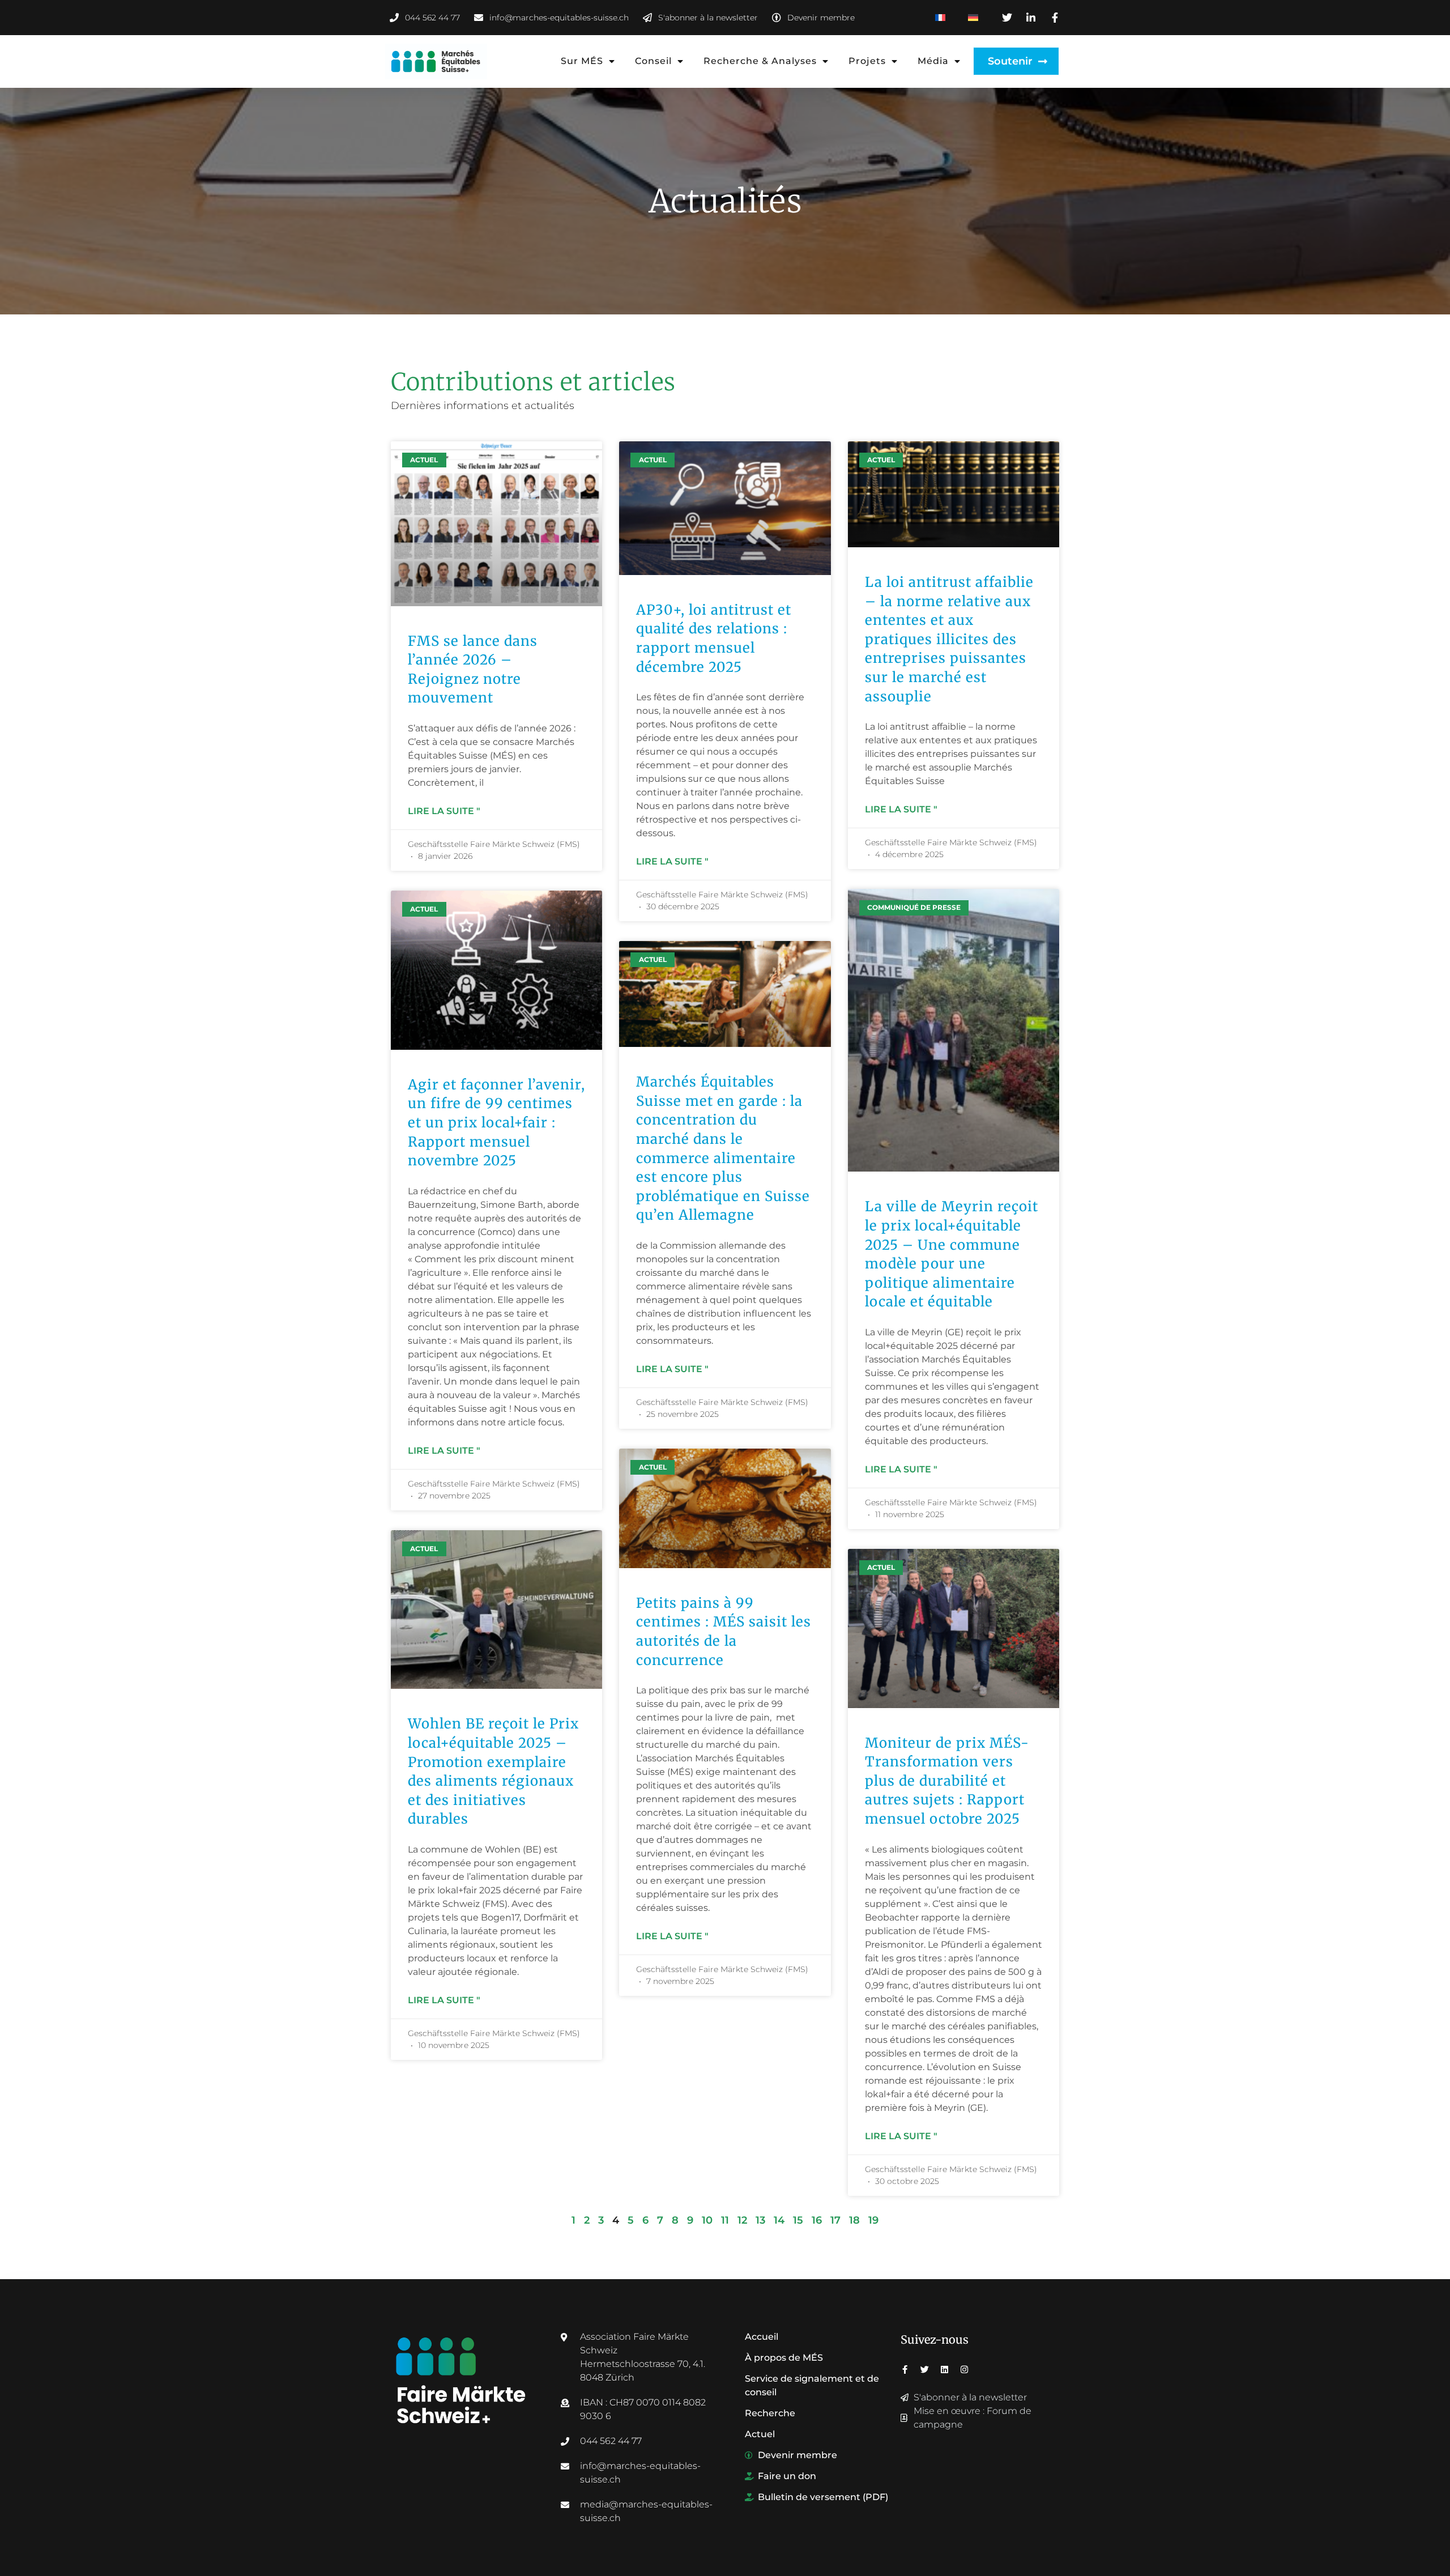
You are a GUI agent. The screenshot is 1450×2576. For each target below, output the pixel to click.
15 (798, 2220)
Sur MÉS (582, 61)
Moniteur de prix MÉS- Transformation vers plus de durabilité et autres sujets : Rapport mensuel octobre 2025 (947, 1781)
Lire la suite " (444, 811)
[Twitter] (925, 2370)
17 (835, 2220)
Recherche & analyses (760, 61)
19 (873, 2220)
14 (779, 2220)
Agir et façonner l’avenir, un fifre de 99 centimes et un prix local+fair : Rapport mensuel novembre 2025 (496, 1123)
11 (725, 2220)
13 (760, 2220)
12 (742, 2220)
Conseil (653, 61)
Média (933, 61)
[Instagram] (964, 2370)
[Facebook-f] (905, 2370)
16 (817, 2220)
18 (854, 2220)
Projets (867, 61)
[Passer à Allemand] (973, 18)
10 (707, 2220)
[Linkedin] (944, 2370)
